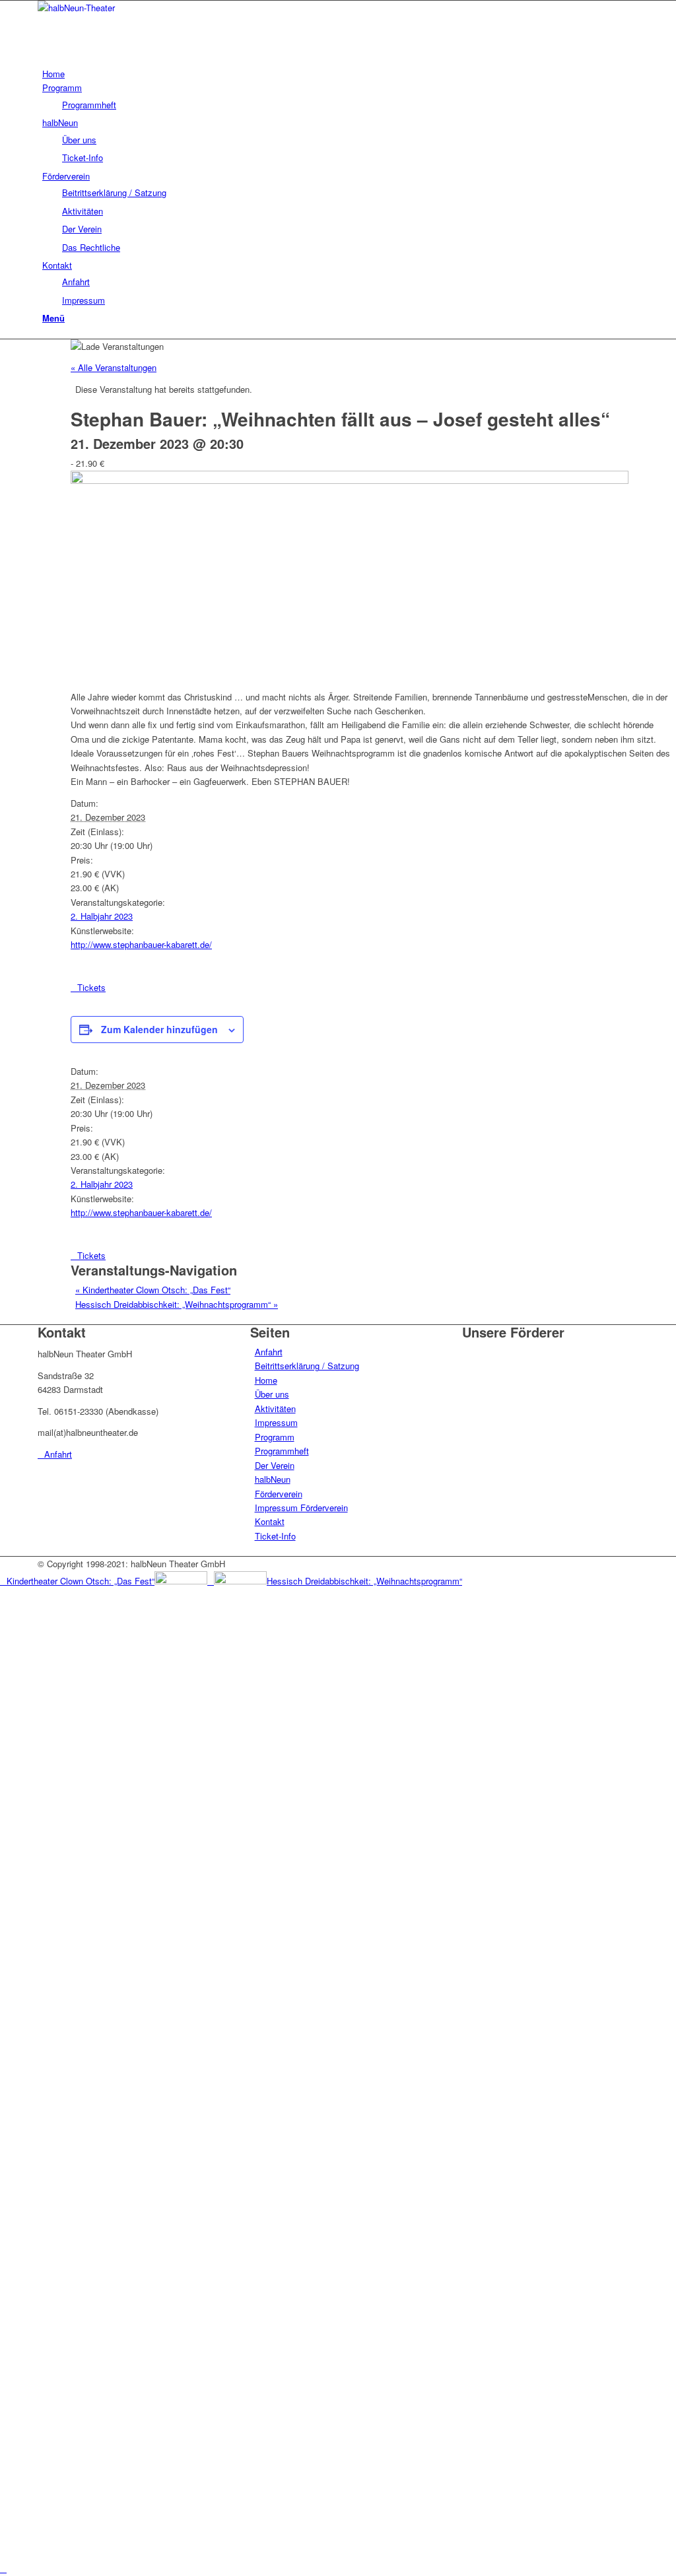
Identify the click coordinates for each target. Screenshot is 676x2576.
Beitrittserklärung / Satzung (307, 1366)
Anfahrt (269, 1352)
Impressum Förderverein (301, 1508)
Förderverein (279, 1494)
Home (266, 1380)
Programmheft (282, 1451)
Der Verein (275, 1465)
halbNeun (273, 1479)
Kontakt (270, 1521)
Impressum (276, 1422)
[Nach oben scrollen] (3, 2568)
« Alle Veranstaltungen (114, 367)
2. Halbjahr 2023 (102, 916)
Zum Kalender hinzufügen (159, 1029)
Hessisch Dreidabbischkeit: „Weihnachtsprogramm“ (177, 1304)
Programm (275, 1437)
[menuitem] (340, 74)
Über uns (272, 1394)
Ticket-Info (275, 1536)
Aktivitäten (275, 1408)
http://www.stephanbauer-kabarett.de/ (141, 944)
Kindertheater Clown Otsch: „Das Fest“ (153, 1290)
